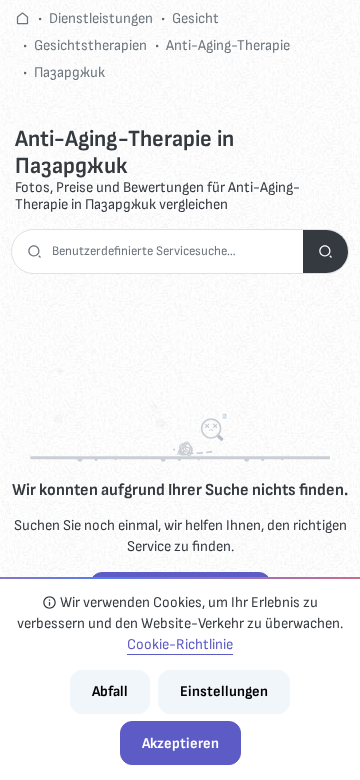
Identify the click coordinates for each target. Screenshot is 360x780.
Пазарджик (69, 72)
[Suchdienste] (325, 251)
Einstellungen (224, 691)
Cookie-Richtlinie (180, 644)
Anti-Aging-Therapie (228, 45)
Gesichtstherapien (90, 45)
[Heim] (22, 18)
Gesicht (195, 18)
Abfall (110, 691)
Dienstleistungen (101, 18)
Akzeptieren (180, 743)
